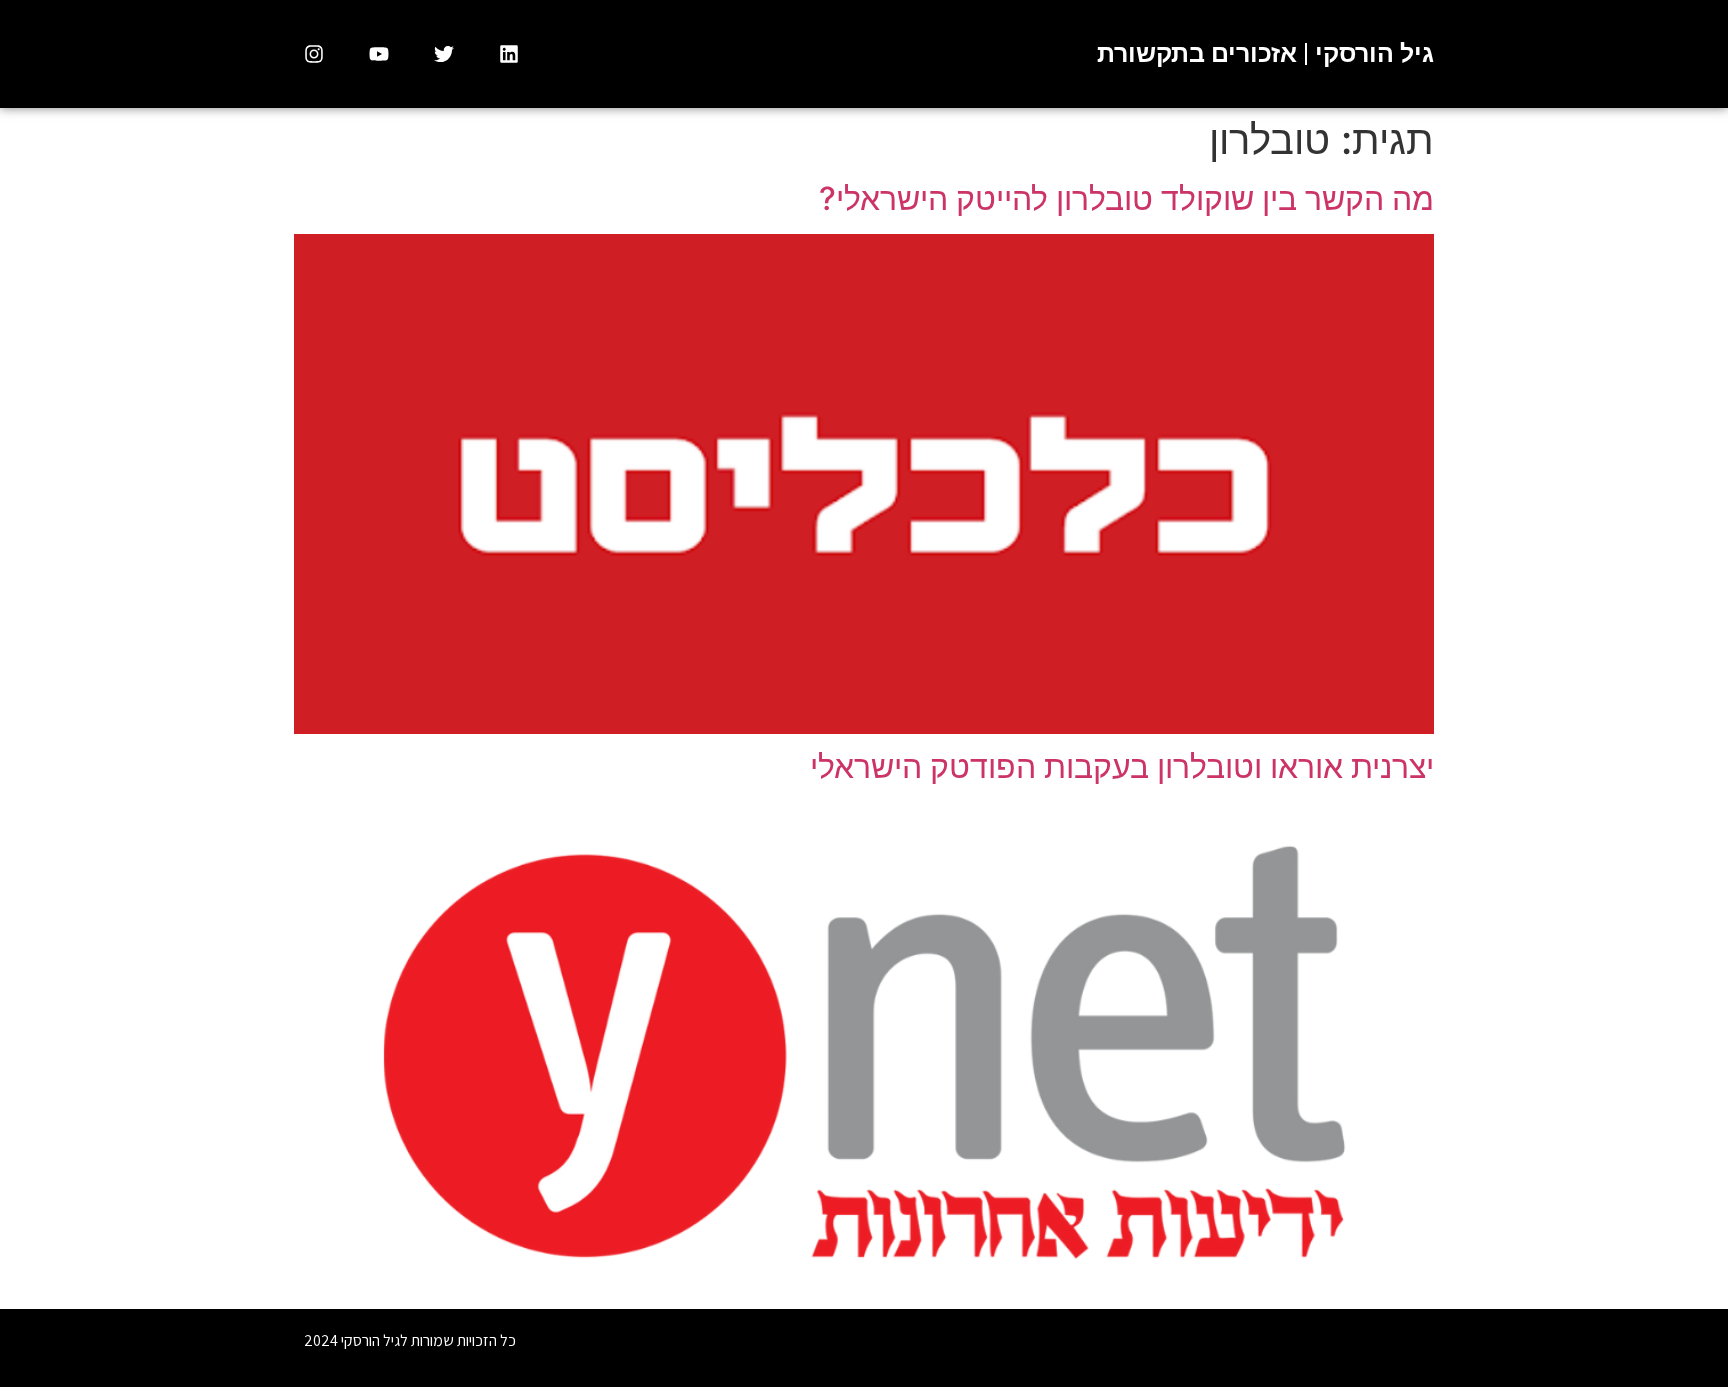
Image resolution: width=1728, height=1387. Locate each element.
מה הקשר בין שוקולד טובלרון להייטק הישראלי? (1126, 198)
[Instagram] (314, 54)
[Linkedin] (509, 54)
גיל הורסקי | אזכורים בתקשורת (1265, 53)
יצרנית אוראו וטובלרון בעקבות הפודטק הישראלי (1122, 766)
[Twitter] (444, 54)
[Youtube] (379, 54)
